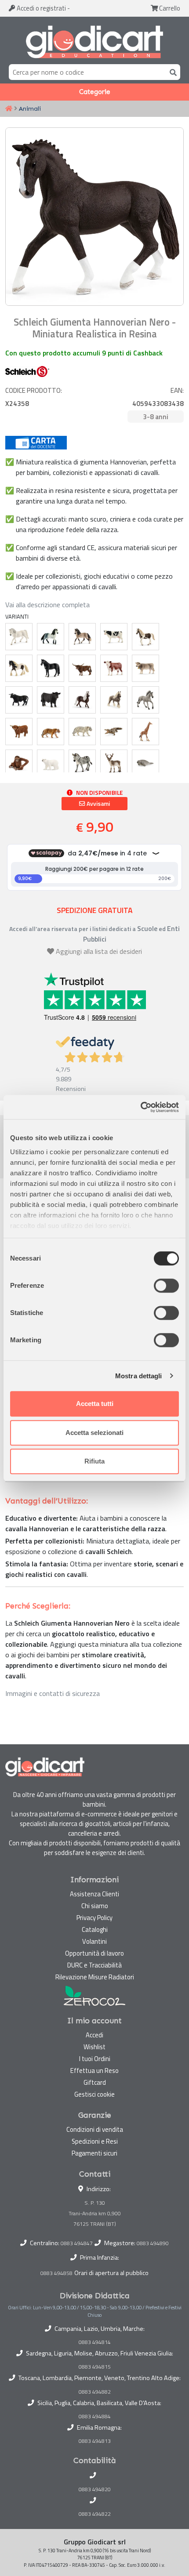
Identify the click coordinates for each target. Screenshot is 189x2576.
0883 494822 (95, 2514)
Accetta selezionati (94, 1433)
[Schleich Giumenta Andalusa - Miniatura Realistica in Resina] (82, 637)
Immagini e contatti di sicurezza (53, 1693)
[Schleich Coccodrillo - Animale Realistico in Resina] (114, 732)
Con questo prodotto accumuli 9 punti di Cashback (84, 353)
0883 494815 (95, 2367)
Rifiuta (94, 1461)
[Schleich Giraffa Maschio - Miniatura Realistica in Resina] (145, 732)
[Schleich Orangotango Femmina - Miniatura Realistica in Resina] (19, 763)
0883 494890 (153, 2243)
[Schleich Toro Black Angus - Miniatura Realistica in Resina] (51, 700)
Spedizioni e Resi (95, 2141)
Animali (30, 109)
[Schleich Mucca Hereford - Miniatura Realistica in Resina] (114, 668)
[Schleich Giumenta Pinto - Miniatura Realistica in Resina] (145, 637)
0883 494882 (95, 2392)
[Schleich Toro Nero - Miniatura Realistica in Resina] (19, 700)
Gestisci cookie (94, 2094)
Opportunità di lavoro (94, 1953)
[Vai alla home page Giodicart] (94, 42)
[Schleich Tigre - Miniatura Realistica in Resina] (51, 732)
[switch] (166, 1286)
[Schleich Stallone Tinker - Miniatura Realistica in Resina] (19, 668)
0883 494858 (56, 2273)
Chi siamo (95, 1906)
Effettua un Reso (94, 2071)
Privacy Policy (94, 1918)
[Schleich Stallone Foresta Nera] (82, 700)
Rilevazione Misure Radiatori (95, 1977)
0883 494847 (77, 2243)
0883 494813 (95, 2441)
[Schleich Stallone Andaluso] (51, 637)
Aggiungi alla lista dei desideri (99, 951)
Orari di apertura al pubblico (111, 2273)
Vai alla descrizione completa (47, 605)
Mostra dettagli (139, 1376)
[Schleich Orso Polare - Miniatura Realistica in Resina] (51, 763)
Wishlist (94, 2047)
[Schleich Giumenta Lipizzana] (19, 637)
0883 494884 (95, 2417)
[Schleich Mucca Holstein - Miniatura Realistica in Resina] (114, 637)
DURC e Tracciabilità (94, 1965)
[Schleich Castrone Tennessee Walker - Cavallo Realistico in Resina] (51, 668)
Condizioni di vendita (95, 2129)
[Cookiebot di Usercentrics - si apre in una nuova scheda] (140, 1107)
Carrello (169, 8)
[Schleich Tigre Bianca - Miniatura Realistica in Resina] (82, 732)
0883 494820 (95, 2489)
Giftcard (95, 2082)
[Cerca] (171, 72)
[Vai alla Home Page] (9, 109)
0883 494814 (95, 2342)
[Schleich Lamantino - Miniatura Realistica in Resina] (145, 763)
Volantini (94, 1941)
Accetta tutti (95, 1404)
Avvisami (98, 804)
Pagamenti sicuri (94, 2153)
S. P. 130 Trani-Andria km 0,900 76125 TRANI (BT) (95, 2213)
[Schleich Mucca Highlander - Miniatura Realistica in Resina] (19, 732)
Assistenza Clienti (94, 1894)
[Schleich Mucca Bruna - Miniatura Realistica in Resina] (145, 668)
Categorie (95, 92)
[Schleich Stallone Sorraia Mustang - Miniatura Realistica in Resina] (145, 700)
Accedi (41, 8)
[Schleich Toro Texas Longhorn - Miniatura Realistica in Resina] (82, 668)
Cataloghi (95, 1929)
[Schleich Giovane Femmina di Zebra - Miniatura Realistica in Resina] (82, 763)
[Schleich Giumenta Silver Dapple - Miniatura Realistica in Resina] (114, 700)
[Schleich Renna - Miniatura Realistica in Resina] (114, 763)
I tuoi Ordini (95, 2059)
